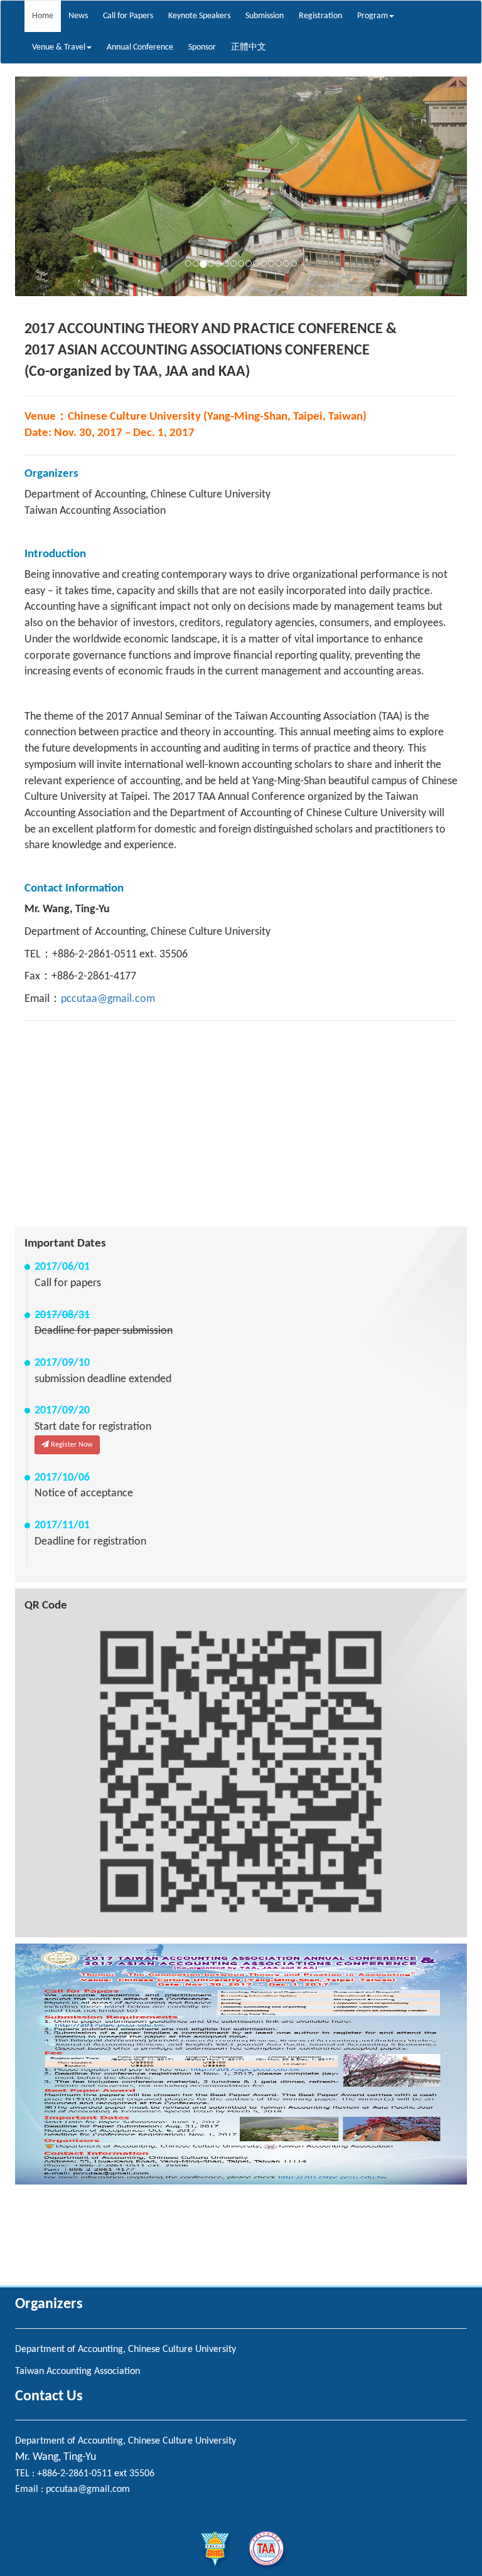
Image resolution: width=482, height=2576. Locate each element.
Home (43, 16)
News (78, 16)
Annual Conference (140, 47)
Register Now (71, 1445)
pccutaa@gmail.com (108, 999)
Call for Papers (128, 16)
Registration (320, 16)
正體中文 (249, 47)
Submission (265, 16)
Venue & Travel (59, 47)
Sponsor (202, 47)
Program (372, 16)
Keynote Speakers (199, 16)
